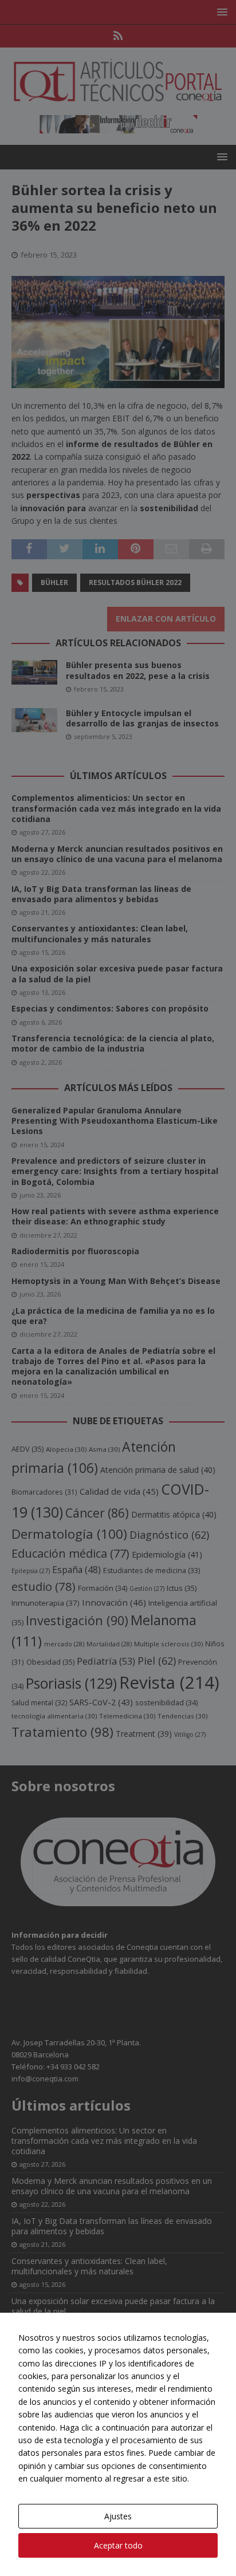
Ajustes (118, 2516)
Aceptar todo (118, 2545)
